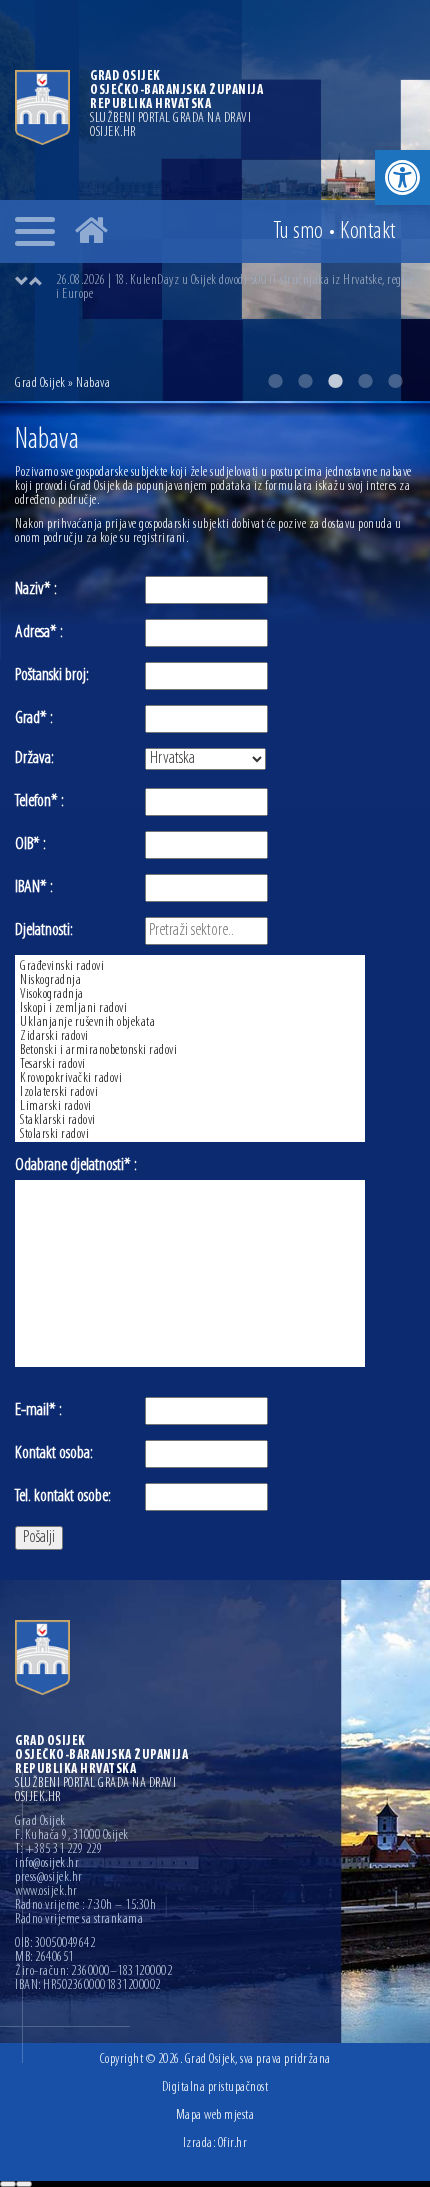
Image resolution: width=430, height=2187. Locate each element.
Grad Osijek (41, 383)
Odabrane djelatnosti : (76, 1166)
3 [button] (335, 381)
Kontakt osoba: (54, 1454)
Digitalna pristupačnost (215, 2087)
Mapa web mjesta (215, 2115)
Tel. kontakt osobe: (63, 1497)
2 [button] (305, 381)
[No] (24, 2184)
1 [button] (275, 381)
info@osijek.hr (47, 1864)
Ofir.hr (233, 2143)
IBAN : (34, 888)
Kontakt (368, 232)
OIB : (30, 845)
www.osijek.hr (46, 1892)
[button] (402, 177)
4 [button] (365, 381)
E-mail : (38, 1411)
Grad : (34, 719)
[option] (235, 288)
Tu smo (298, 232)
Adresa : (39, 633)
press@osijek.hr (49, 1878)
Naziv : (36, 590)
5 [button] (395, 381)
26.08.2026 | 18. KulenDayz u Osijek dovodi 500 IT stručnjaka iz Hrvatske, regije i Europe (234, 287)
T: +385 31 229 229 (58, 1850)
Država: (34, 759)
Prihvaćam (8, 2184)
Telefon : (39, 802)
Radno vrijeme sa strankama (79, 1920)
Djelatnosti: (44, 931)
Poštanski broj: (52, 676)
